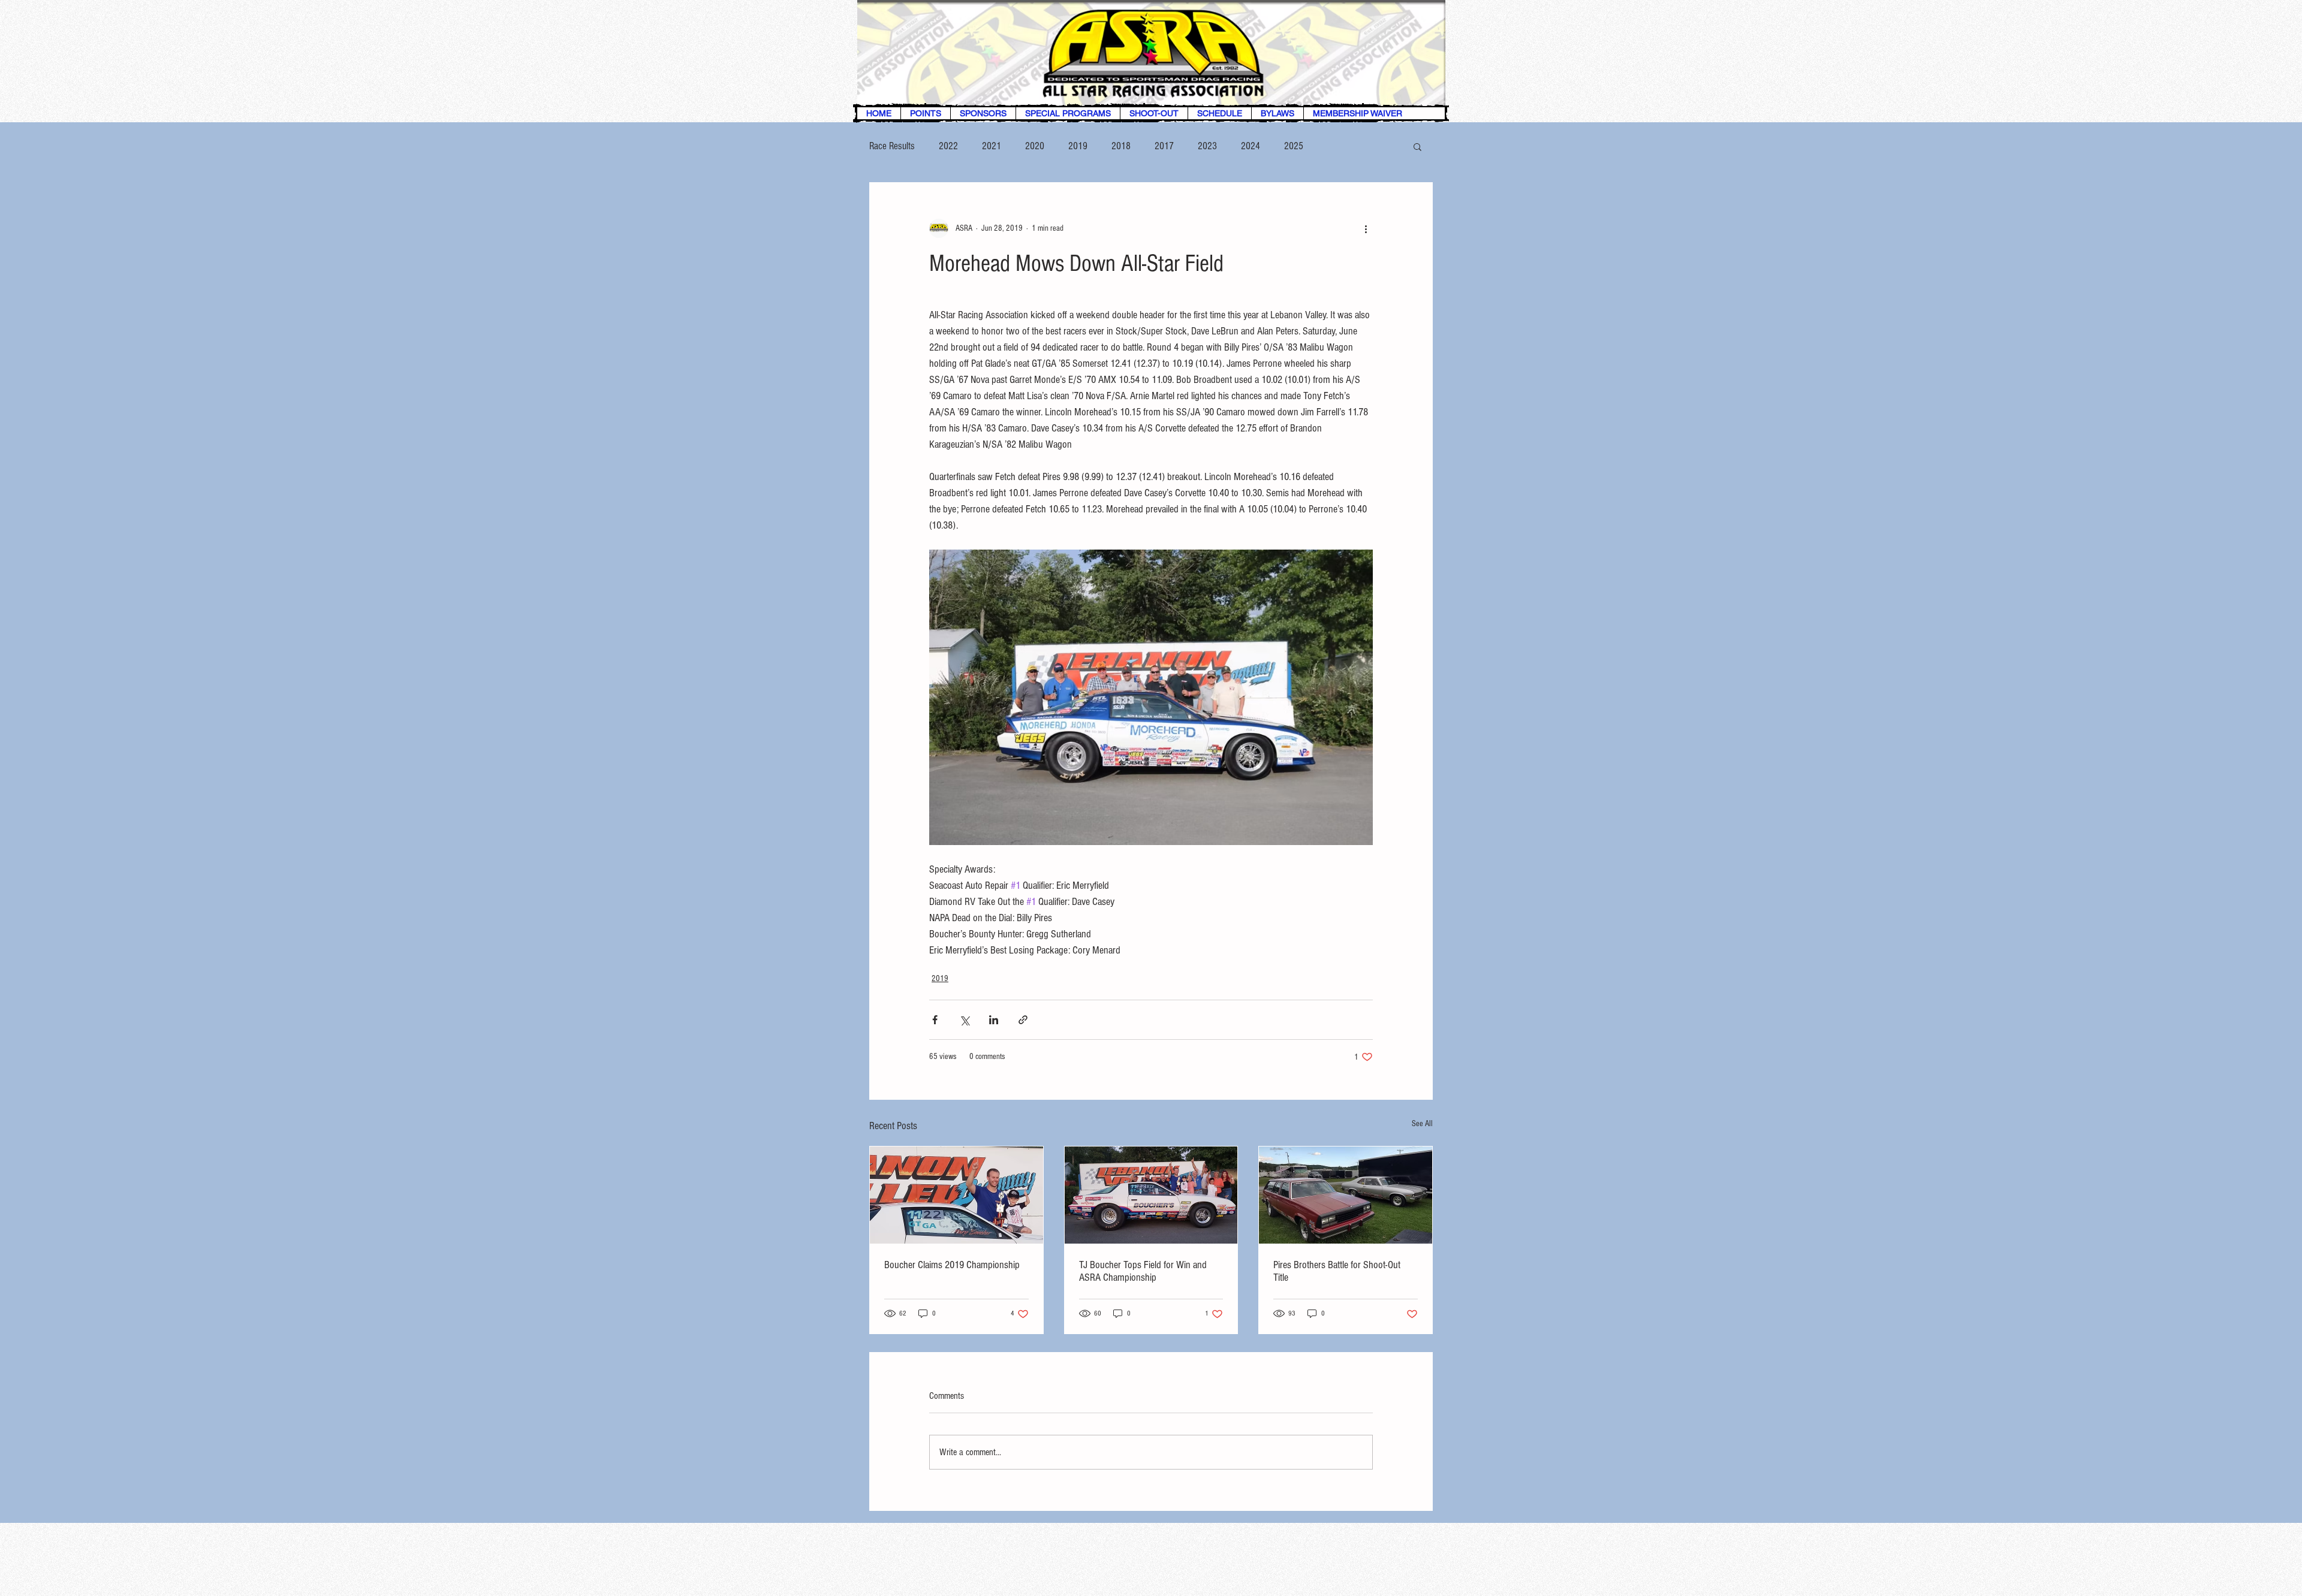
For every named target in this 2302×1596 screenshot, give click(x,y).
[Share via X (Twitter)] (964, 1020)
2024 (1251, 146)
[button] (1417, 146)
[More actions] (1366, 228)
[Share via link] (1023, 1020)
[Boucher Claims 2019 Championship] (956, 1195)
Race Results (892, 146)
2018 (1121, 146)
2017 (1164, 146)
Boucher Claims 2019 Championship (952, 1265)
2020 (1035, 146)
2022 (948, 146)
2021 (992, 146)
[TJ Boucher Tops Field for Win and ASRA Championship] (1151, 1195)
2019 (1078, 146)
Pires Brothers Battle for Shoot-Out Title (1337, 1271)
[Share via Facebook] (935, 1020)
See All (1422, 1124)
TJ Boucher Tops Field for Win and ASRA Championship (1143, 1271)
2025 (1294, 146)
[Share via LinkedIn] (994, 1020)
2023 (1207, 146)
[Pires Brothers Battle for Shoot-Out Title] (1346, 1195)
